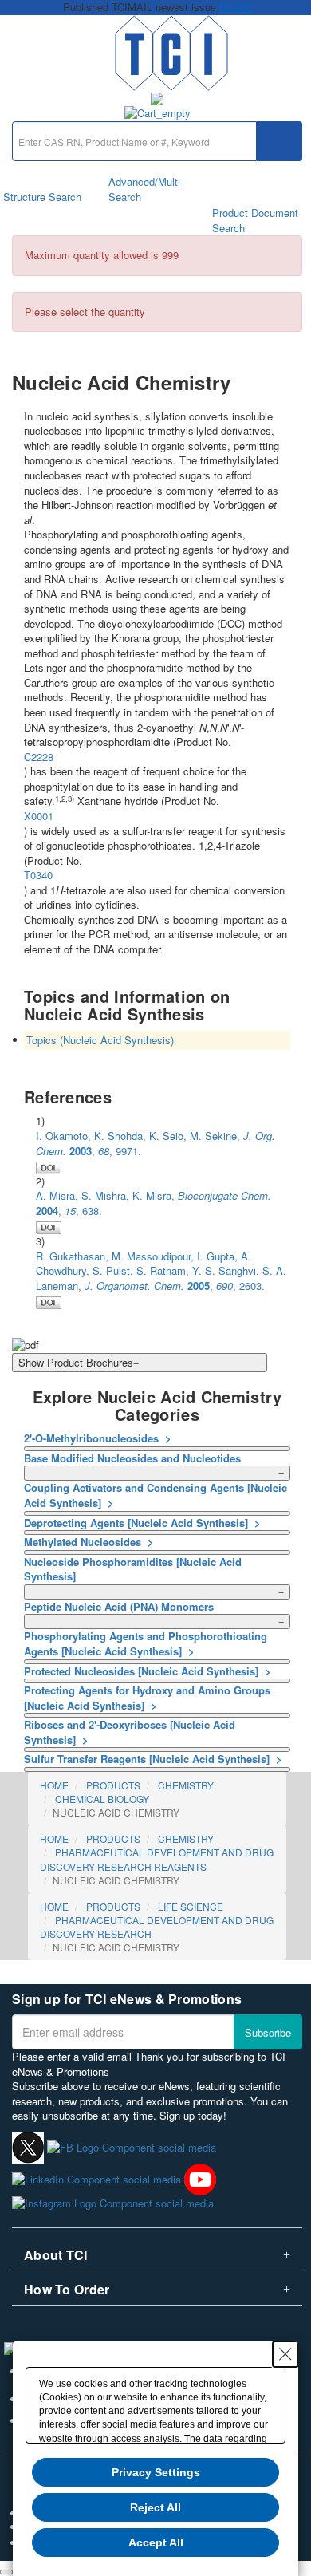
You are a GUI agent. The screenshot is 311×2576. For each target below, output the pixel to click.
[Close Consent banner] (285, 2354)
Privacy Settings (156, 2472)
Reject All (155, 2507)
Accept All (156, 2542)
